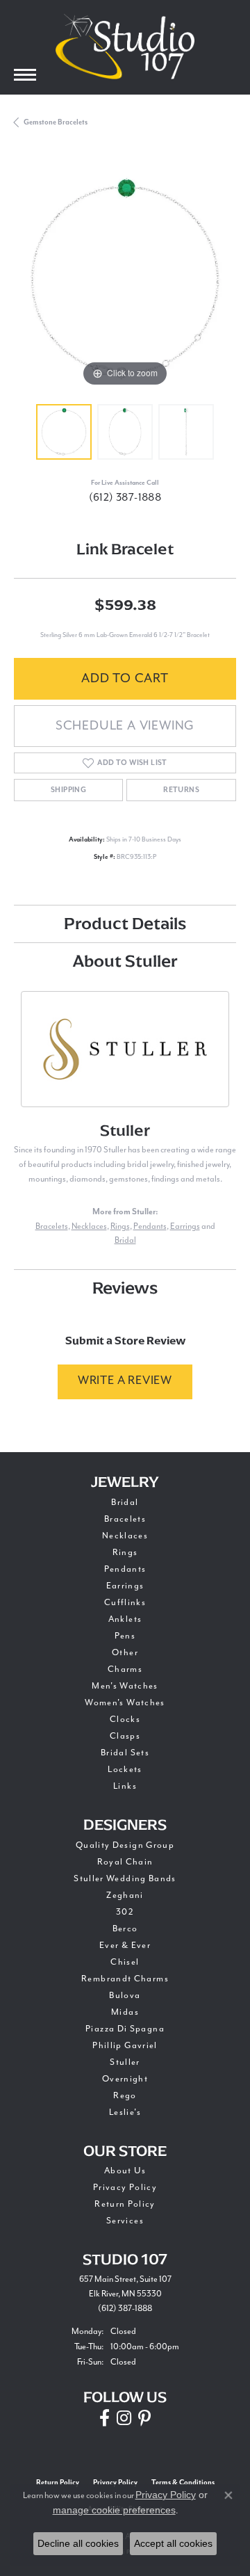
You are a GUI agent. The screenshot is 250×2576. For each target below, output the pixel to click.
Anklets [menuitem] (125, 1619)
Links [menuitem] (125, 1786)
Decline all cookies (78, 2543)
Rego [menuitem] (125, 2096)
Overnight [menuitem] (125, 2079)
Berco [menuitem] (125, 1929)
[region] (125, 279)
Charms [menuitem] (125, 1669)
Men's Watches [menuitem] (125, 1686)
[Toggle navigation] (25, 75)
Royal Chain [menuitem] (125, 1862)
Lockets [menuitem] (125, 1770)
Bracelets (52, 1226)
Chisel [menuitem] (125, 1962)
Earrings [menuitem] (125, 1586)
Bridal (125, 1240)
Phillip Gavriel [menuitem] (125, 2046)
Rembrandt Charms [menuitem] (125, 1979)
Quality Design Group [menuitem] (125, 1845)
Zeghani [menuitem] (125, 1895)
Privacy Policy (125, 2188)
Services (125, 2221)
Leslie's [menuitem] (125, 2112)
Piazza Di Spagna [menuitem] (125, 2029)
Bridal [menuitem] (125, 1503)
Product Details (125, 923)
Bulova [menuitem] (125, 1996)
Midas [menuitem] (125, 2012)
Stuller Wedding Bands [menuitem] (125, 1879)
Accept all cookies (173, 2543)
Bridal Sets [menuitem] (125, 1753)
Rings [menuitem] (125, 1553)
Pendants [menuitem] (125, 1569)
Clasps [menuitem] (125, 1736)
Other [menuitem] (125, 1653)
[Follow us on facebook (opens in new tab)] (105, 2418)
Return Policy (125, 2204)
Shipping (68, 790)
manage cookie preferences (114, 2510)
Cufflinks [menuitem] (125, 1603)
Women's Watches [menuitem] (125, 1703)
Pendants (150, 1226)
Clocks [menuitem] (125, 1720)
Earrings (185, 1226)
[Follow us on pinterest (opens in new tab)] (144, 2418)
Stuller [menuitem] (125, 2062)
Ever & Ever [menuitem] (125, 1946)
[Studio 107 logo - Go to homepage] (125, 47)
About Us (125, 2171)
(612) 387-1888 (125, 498)
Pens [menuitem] (125, 1636)
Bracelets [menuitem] (125, 1519)
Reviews (125, 1288)
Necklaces (89, 1226)
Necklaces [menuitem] (125, 1536)
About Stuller (125, 961)
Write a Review (125, 1381)
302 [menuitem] (125, 1912)
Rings (120, 1226)
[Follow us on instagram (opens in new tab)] (124, 2418)
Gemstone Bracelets (56, 122)
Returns (181, 790)
